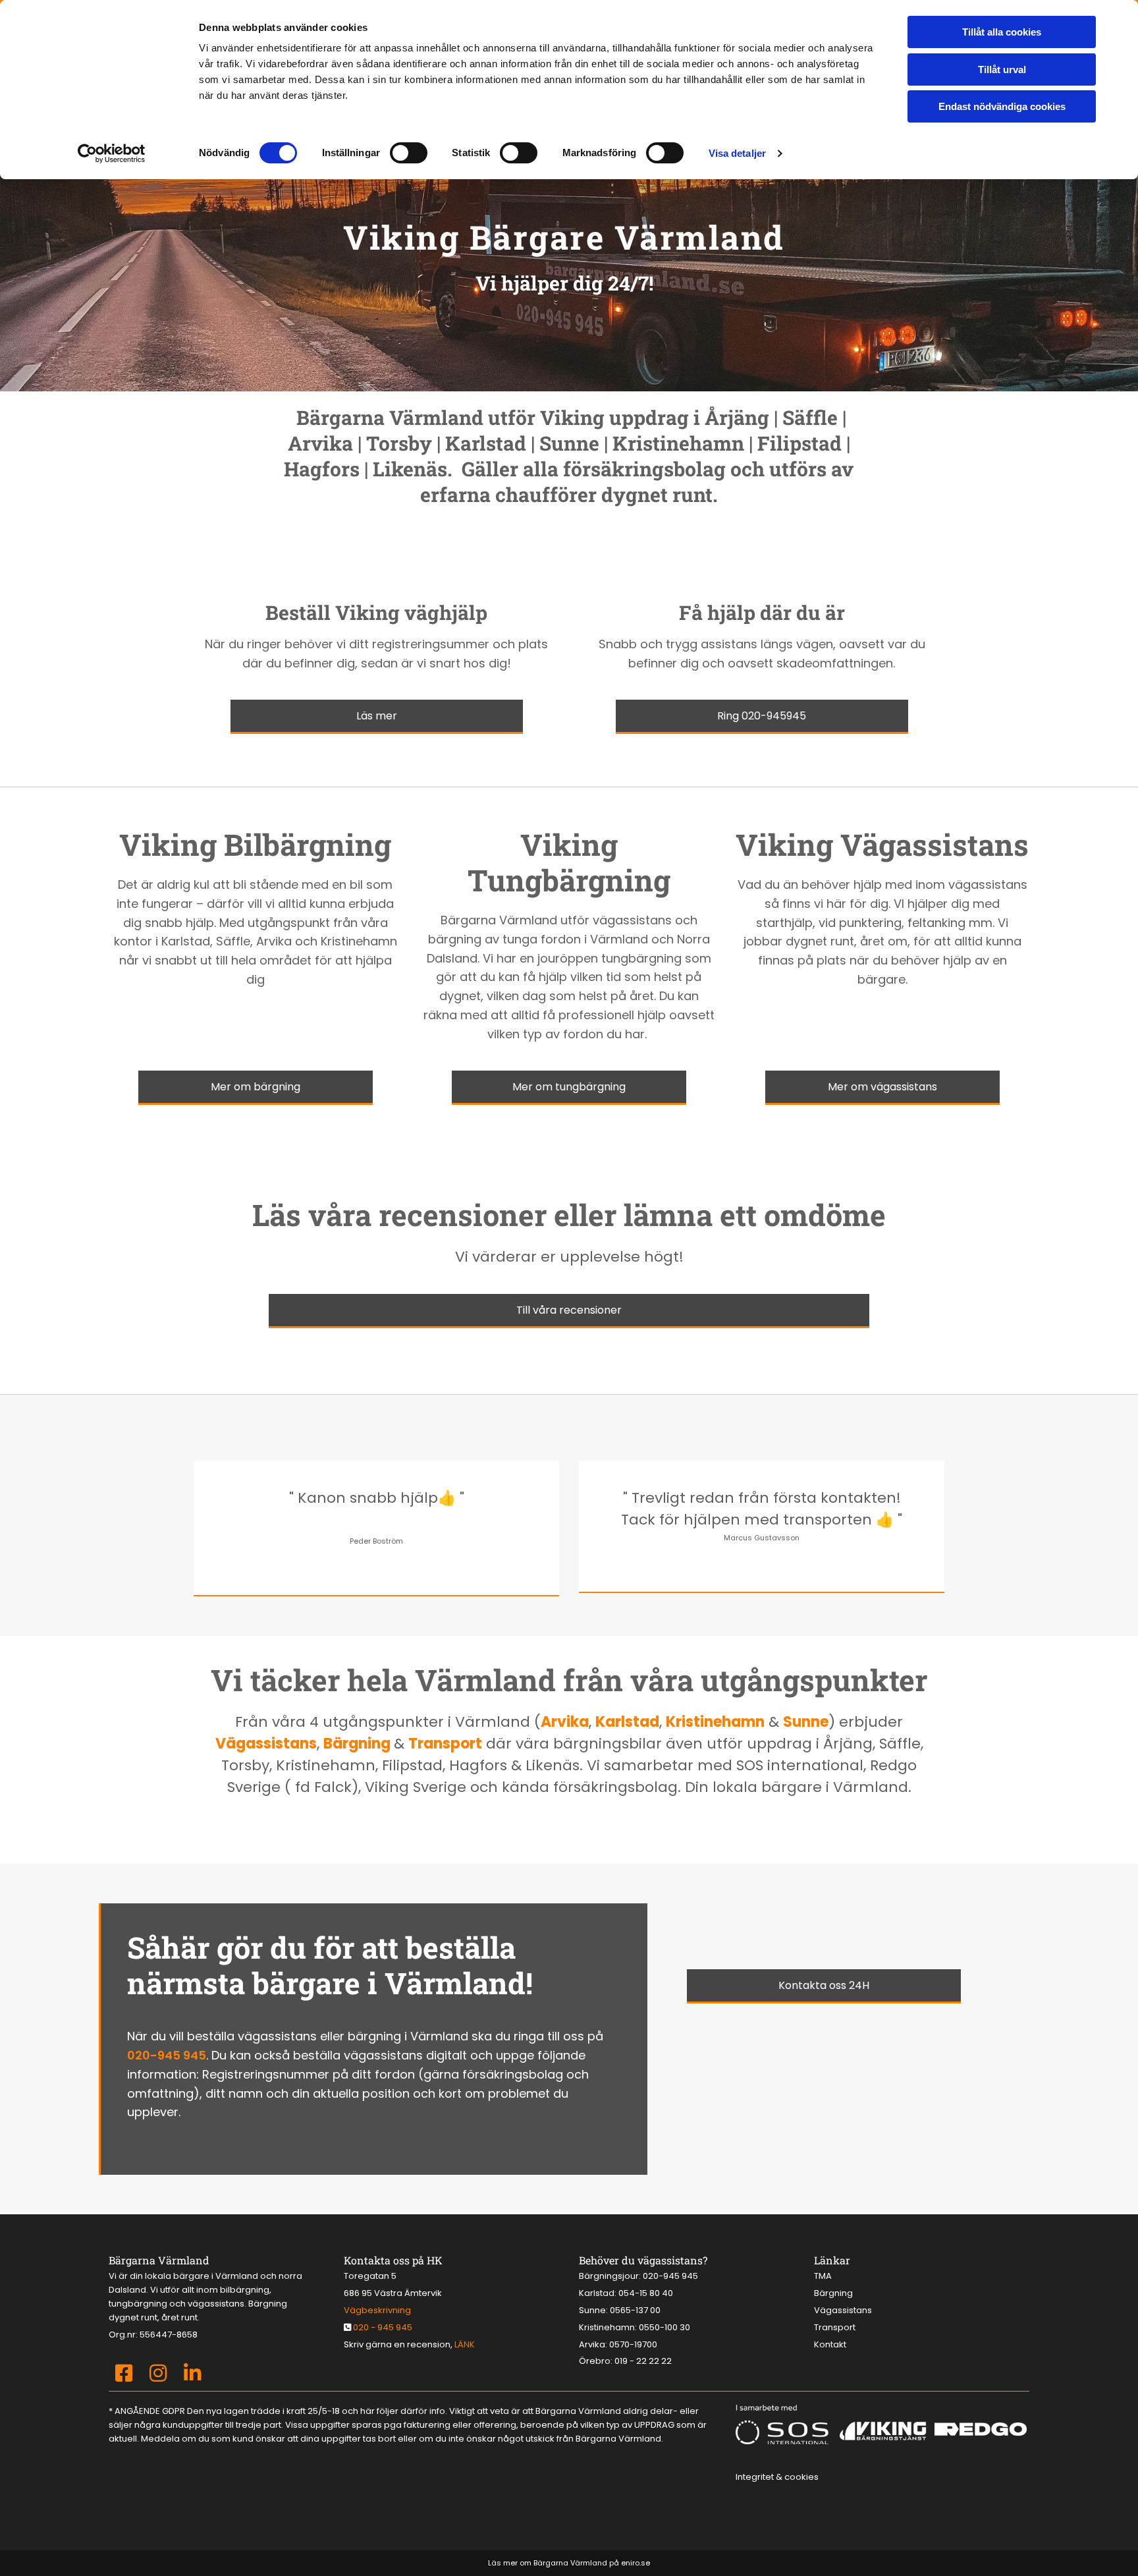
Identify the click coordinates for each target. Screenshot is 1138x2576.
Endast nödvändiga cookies (1002, 106)
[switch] (409, 153)
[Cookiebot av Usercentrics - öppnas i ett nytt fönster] (112, 154)
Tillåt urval (1002, 70)
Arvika (565, 1722)
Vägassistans (266, 1744)
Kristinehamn (715, 1722)
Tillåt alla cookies (1002, 32)
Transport (445, 1744)
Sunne (806, 1722)
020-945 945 (167, 2055)
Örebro (595, 2361)
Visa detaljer (737, 153)
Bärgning (359, 1744)
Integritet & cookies (777, 2477)
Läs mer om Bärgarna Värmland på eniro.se (569, 2563)
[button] (377, 717)
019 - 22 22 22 (643, 2361)
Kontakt (830, 2344)
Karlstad (627, 1722)
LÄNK (465, 2344)
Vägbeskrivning (377, 2310)
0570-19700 (633, 2344)
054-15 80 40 (646, 2293)
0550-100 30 (664, 2327)
